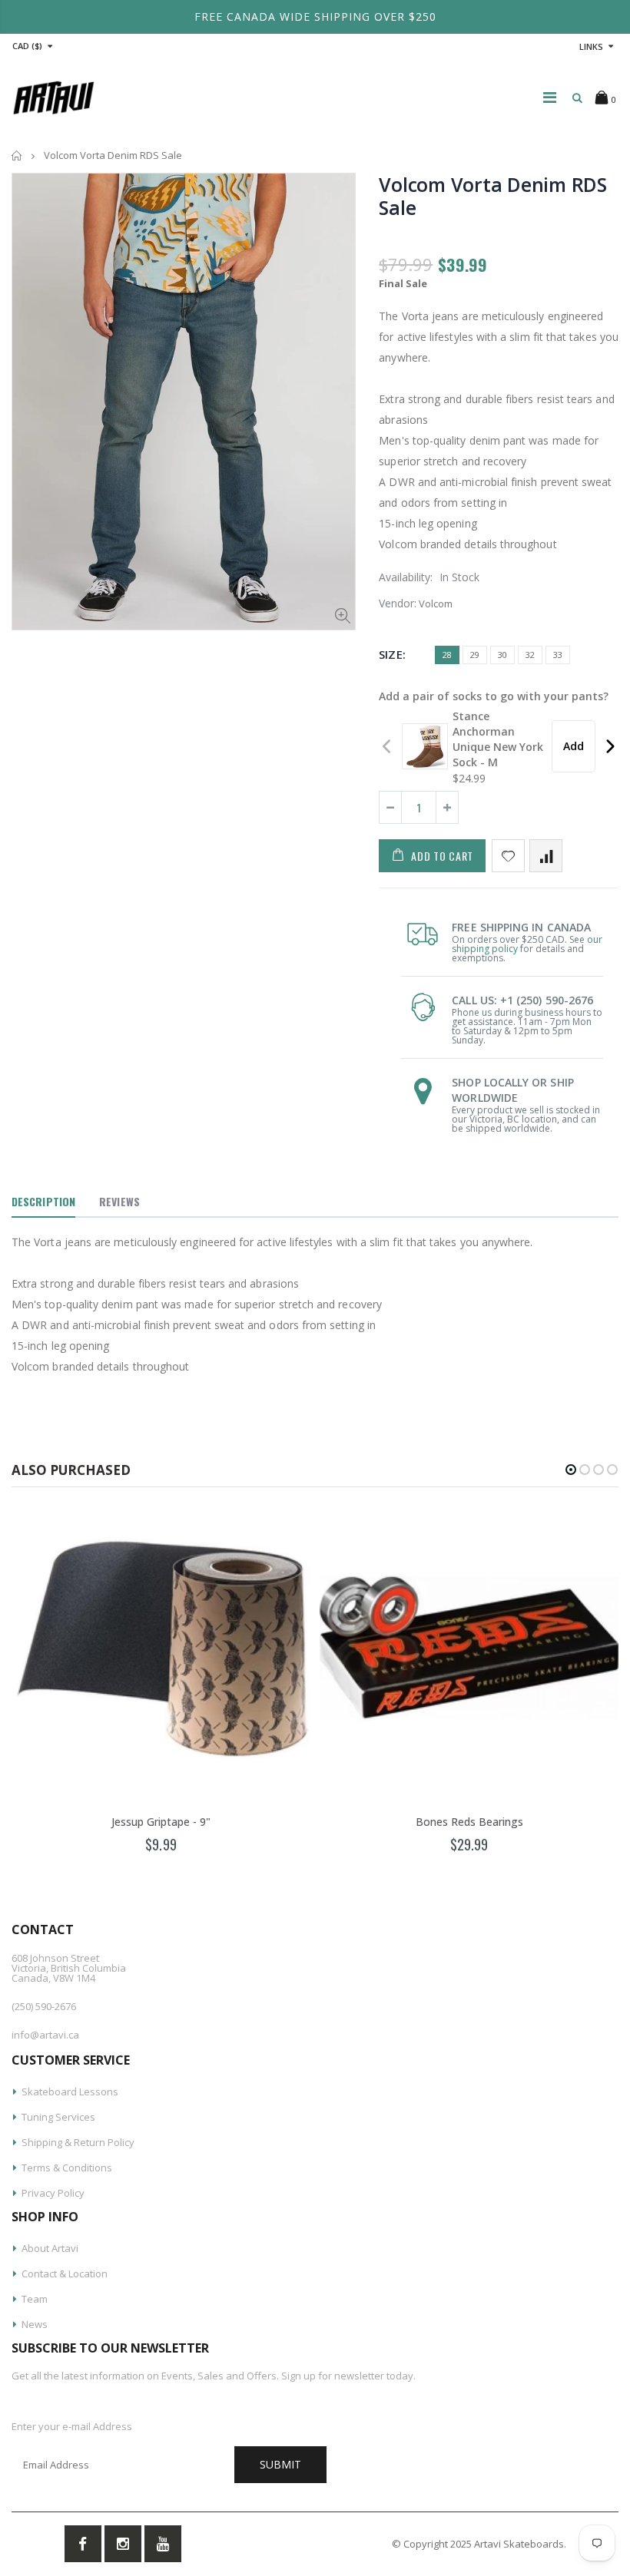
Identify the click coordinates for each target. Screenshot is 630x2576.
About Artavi (50, 2248)
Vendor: (398, 603)
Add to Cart (442, 856)
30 (502, 655)
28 (447, 655)
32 (530, 655)
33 (558, 655)
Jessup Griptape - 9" (161, 1822)
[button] (571, 1470)
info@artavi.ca (45, 2035)
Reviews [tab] (119, 1201)
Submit (280, 2464)
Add (574, 746)
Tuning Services (58, 2117)
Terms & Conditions (67, 2168)
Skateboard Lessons (70, 2092)
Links (591, 46)
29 (475, 655)
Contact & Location (65, 2273)
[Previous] (388, 746)
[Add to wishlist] (508, 856)
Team (35, 2299)
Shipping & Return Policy (78, 2142)
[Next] (610, 746)
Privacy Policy (53, 2193)
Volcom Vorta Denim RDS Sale (493, 196)
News (35, 2324)
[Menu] (550, 97)
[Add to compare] (546, 856)
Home (17, 155)
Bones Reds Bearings (469, 1822)
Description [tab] (43, 1201)
